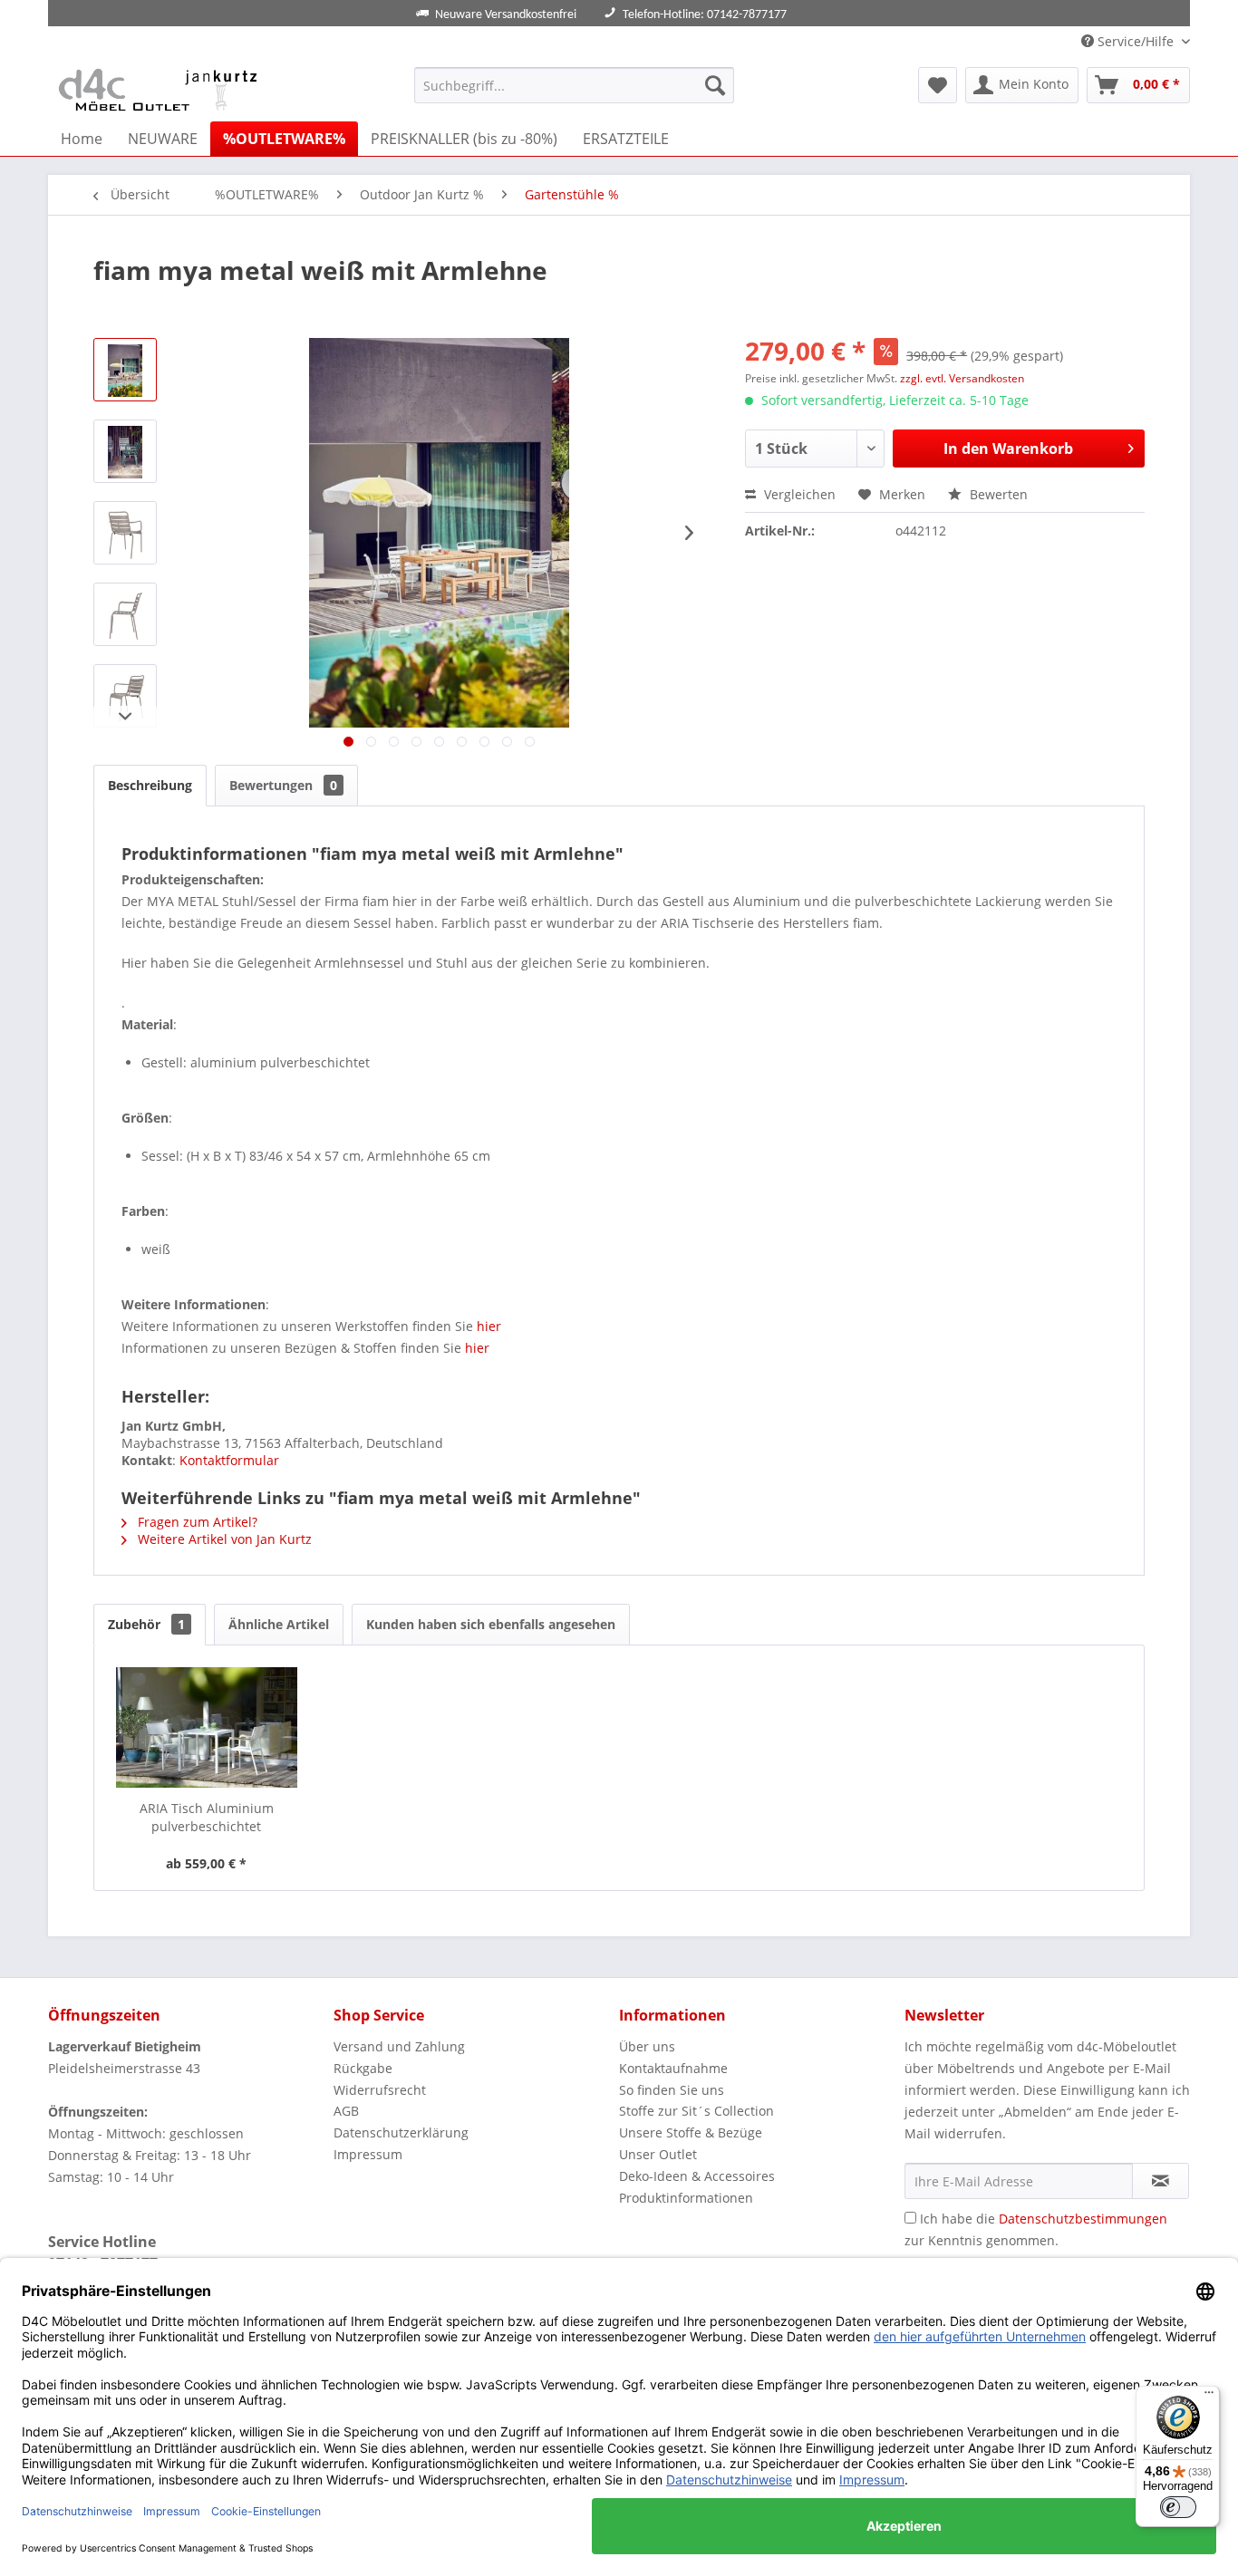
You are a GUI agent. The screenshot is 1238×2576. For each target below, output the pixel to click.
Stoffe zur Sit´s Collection (696, 2111)
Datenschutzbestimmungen (1083, 2219)
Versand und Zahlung (399, 2046)
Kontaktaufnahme (673, 2068)
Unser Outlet (658, 2154)
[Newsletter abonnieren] (1161, 2181)
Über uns (647, 2046)
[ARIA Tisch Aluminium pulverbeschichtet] (207, 1727)
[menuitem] (574, 85)
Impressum (368, 2154)
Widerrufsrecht (380, 2090)
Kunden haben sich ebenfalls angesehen (491, 1624)
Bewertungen (283, 785)
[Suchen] (715, 85)
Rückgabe (363, 2068)
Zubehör (146, 1624)
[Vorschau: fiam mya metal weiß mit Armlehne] (125, 370)
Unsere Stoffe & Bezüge (691, 2132)
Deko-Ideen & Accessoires (697, 2176)
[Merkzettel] (938, 85)
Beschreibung (150, 785)
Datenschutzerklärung (401, 2132)
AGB (346, 2111)
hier (489, 1326)
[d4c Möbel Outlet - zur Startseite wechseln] (161, 90)
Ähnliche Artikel (279, 1624)
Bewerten (997, 494)
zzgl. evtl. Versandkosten (962, 378)
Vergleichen (798, 494)
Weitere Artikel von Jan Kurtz (223, 1539)
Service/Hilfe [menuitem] (1136, 41)
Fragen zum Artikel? (196, 1522)
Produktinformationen (686, 2198)
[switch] (1178, 2507)
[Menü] (1209, 2397)
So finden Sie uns (672, 2090)
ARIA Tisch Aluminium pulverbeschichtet (207, 1817)
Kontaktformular (229, 1460)
